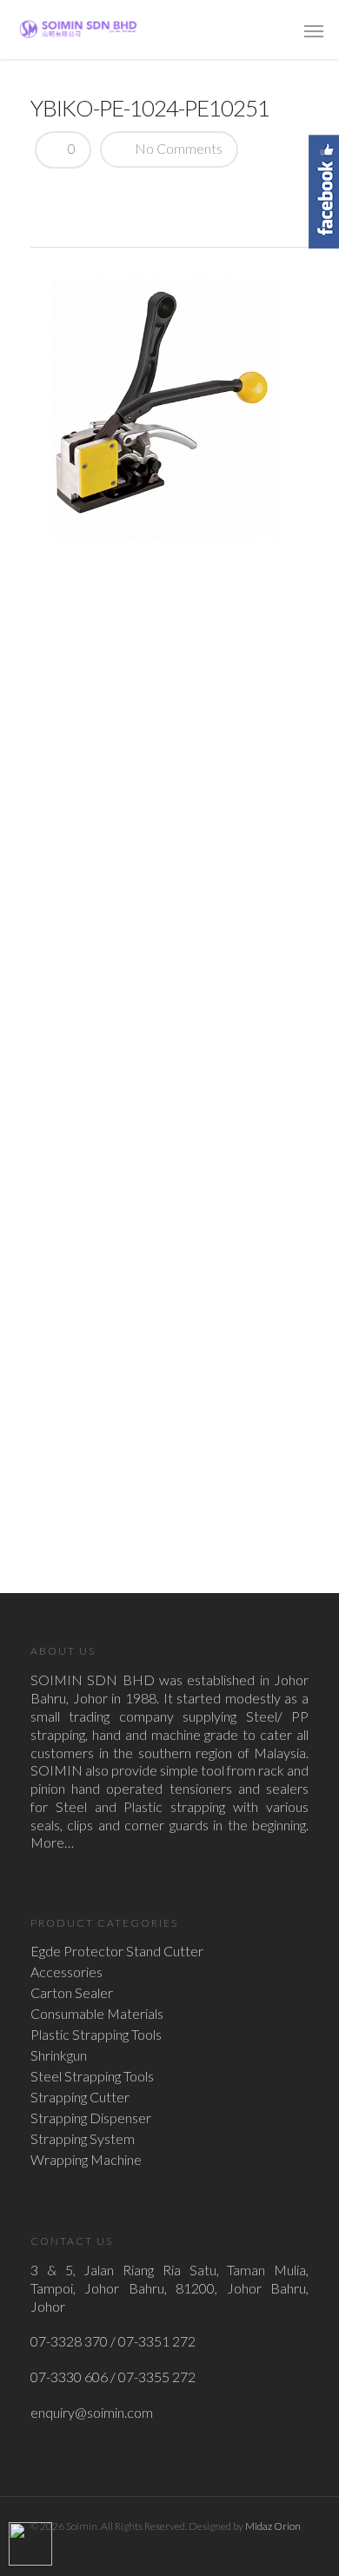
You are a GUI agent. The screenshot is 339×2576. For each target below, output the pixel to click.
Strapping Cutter (80, 2097)
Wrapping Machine (86, 2160)
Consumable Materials (97, 2014)
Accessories (66, 1972)
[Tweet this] (80, 195)
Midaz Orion (273, 2526)
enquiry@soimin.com (92, 2412)
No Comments (177, 148)
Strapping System (83, 2139)
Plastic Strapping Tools (96, 2035)
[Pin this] (171, 195)
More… (52, 1842)
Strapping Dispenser (91, 2118)
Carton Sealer (72, 1993)
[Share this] (50, 195)
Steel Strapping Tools (92, 2076)
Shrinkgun (59, 2055)
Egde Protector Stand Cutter (117, 1951)
